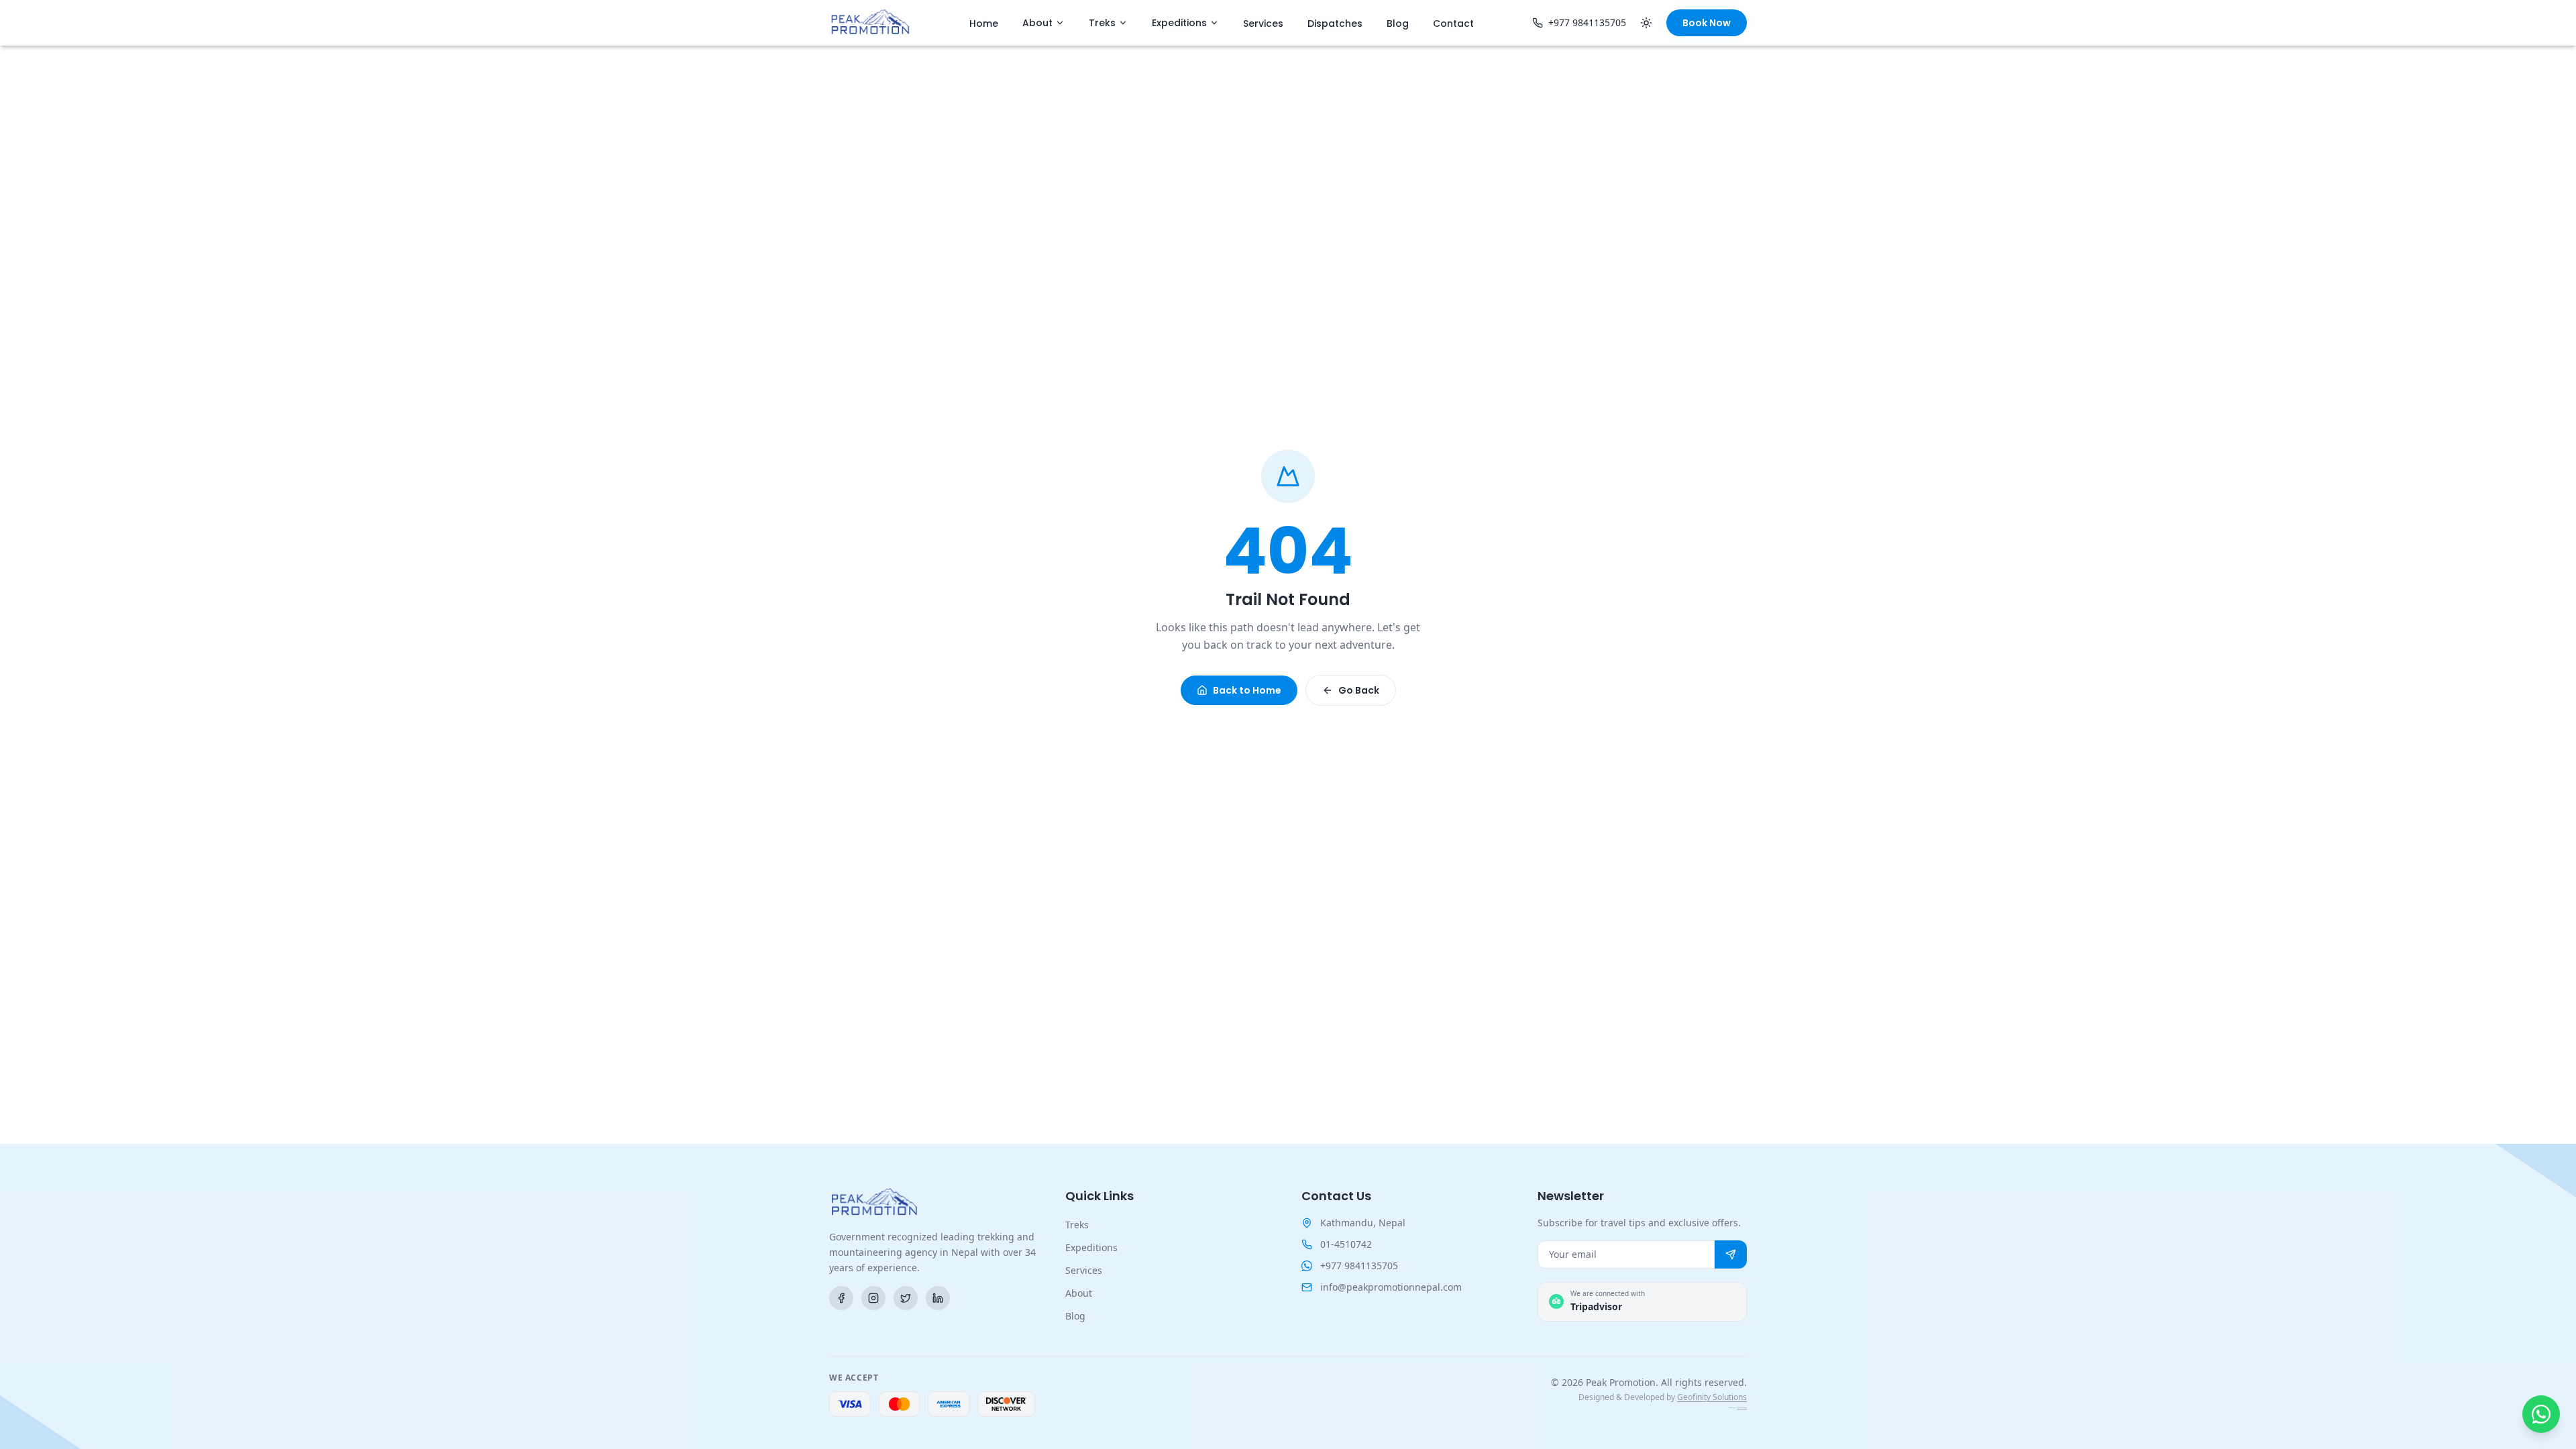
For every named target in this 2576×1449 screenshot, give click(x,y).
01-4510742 (1346, 1244)
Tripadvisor (1596, 1306)
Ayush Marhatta (1742, 1408)
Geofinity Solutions (1712, 1397)
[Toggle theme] (1646, 23)
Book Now (1707, 23)
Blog (1398, 23)
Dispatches (1335, 23)
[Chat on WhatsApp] (2541, 1414)
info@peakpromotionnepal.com (1391, 1287)
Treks (1102, 23)
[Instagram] (873, 1298)
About (1037, 23)
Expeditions (1179, 23)
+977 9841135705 (1587, 22)
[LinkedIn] (938, 1298)
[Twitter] (906, 1298)
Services (1263, 23)
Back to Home (1247, 690)
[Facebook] (841, 1298)
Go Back (1359, 690)
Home (984, 23)
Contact (1453, 23)
